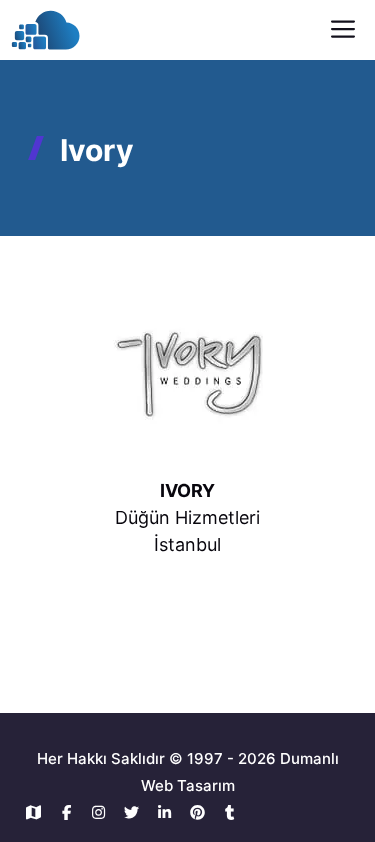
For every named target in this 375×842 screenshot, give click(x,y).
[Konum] (38, 812)
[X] (136, 812)
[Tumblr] (230, 812)
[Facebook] (71, 812)
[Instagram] (104, 812)
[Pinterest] (202, 812)
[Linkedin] (169, 812)
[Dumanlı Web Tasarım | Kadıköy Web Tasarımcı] (45, 30)
